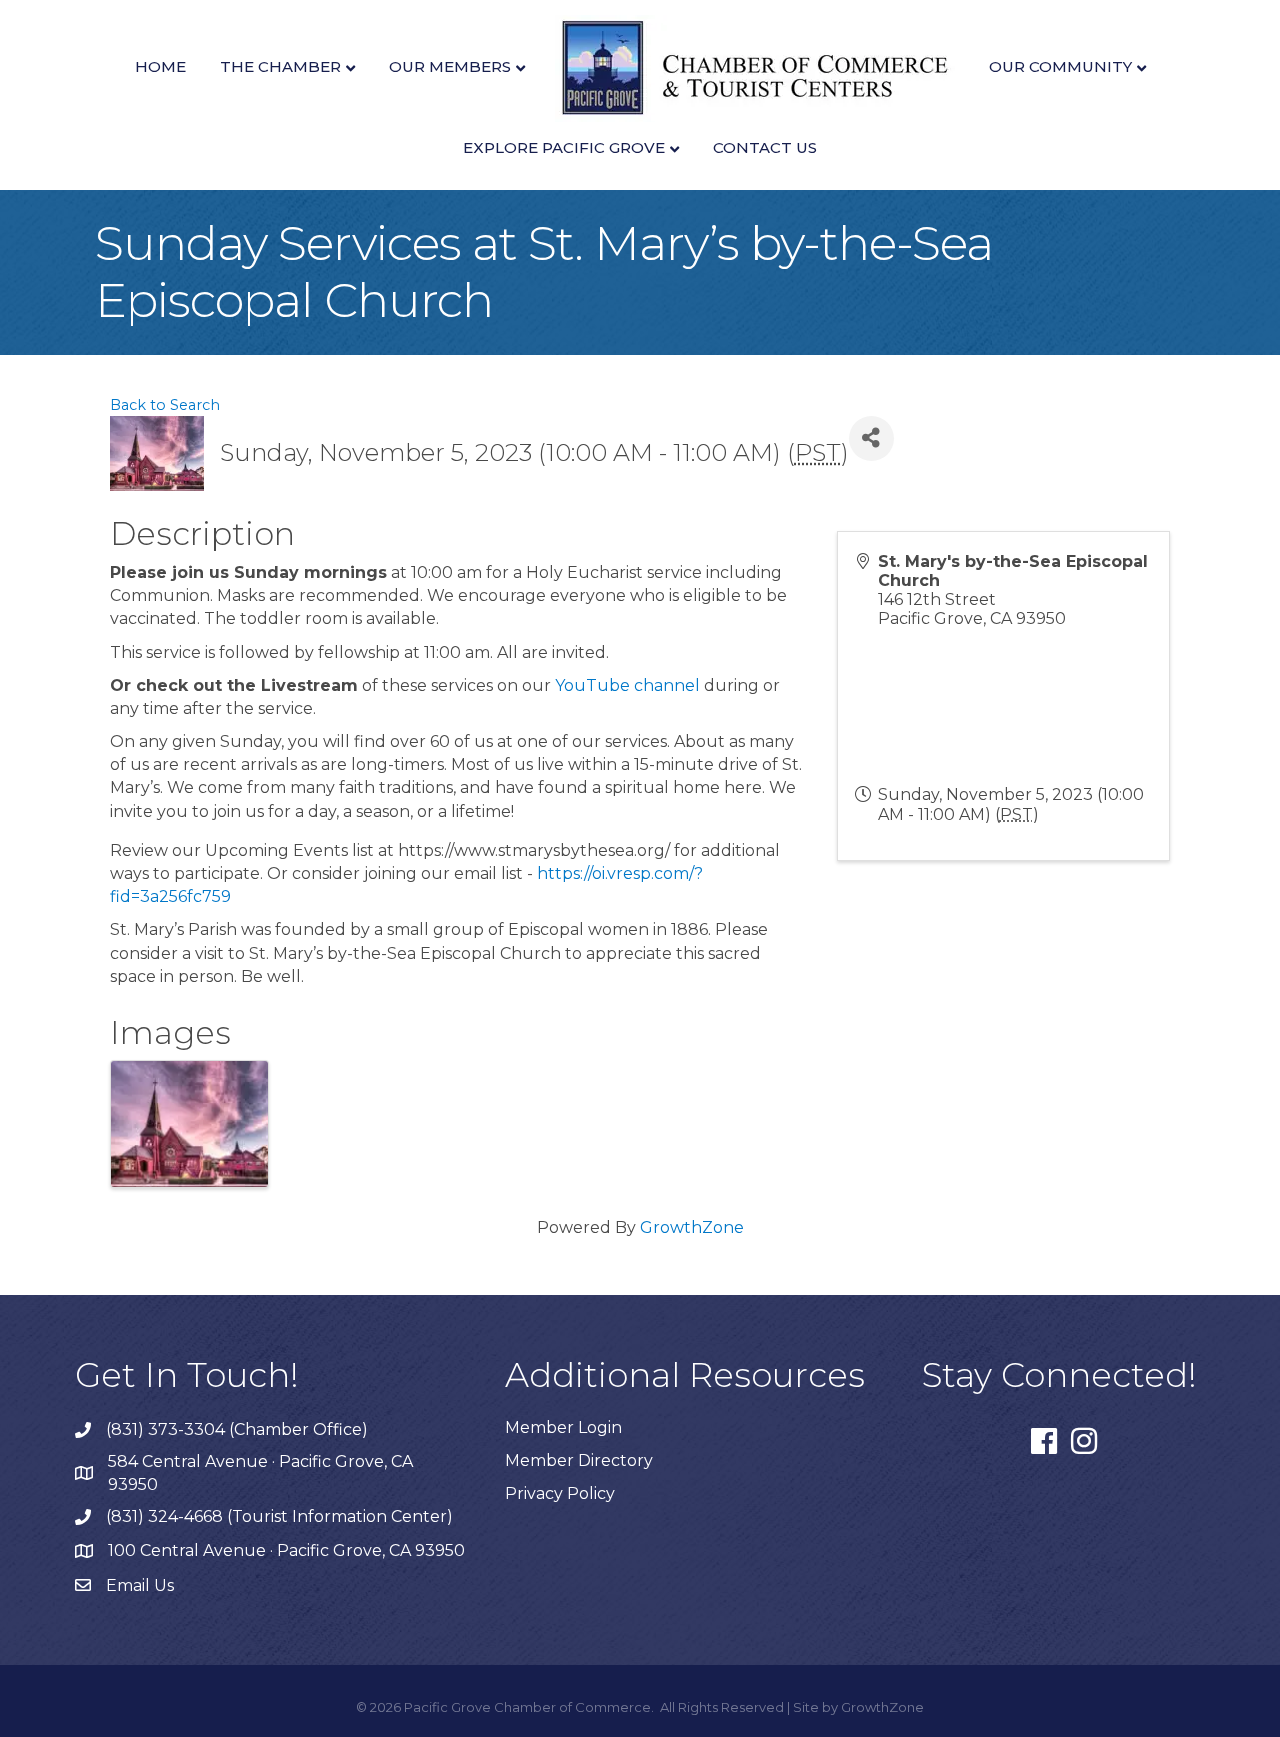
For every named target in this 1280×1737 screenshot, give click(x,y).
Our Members (450, 66)
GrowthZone (692, 1227)
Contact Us (765, 147)
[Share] (871, 438)
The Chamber (280, 66)
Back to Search (165, 405)
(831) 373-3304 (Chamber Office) (237, 1429)
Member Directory (579, 1460)
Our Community (1060, 66)
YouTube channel (627, 685)
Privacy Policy (560, 1493)
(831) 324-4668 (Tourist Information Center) (279, 1516)
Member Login (563, 1427)
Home (160, 66)
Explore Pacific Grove (564, 147)
